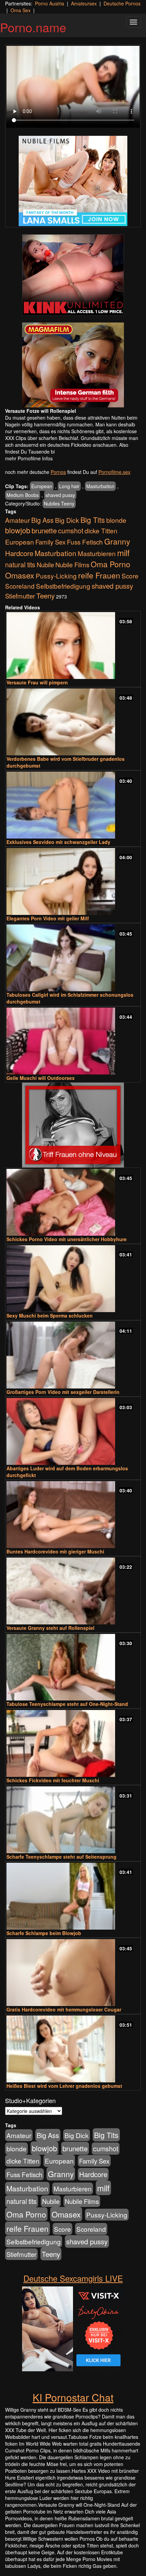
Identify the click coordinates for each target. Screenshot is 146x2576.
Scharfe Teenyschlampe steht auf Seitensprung (61, 1857)
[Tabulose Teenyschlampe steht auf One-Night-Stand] (73, 1667)
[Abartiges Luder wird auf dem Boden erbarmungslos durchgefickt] (73, 1431)
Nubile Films (72, 565)
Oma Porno (111, 564)
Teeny (45, 595)
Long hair (69, 486)
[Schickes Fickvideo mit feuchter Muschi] (73, 1743)
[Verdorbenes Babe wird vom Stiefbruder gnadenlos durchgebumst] (73, 722)
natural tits (20, 565)
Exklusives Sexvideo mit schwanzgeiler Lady (58, 842)
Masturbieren (97, 553)
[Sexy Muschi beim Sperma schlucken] (73, 1279)
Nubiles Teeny (59, 503)
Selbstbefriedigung (63, 586)
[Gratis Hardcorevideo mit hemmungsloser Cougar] (73, 1973)
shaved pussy (60, 495)
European (42, 486)
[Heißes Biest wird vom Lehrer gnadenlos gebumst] (73, 2049)
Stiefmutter (20, 596)
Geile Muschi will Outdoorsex (41, 1078)
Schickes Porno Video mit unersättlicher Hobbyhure (67, 1239)
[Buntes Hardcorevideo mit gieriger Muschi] (73, 1515)
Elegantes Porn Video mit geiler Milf (48, 918)
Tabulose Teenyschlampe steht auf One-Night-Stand (67, 1704)
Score (130, 576)
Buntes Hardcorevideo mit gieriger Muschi (55, 1551)
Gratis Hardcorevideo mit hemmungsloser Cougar (64, 2009)
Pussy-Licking (56, 576)
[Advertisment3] (73, 1125)
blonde (116, 520)
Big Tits (93, 520)
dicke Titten (101, 530)
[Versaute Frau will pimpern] (73, 646)
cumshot (71, 531)
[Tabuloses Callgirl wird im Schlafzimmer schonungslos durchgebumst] (73, 958)
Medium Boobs (23, 495)
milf (123, 553)
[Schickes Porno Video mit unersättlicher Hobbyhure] (73, 1202)
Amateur (17, 520)
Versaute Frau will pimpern (37, 682)
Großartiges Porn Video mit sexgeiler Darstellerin (63, 1392)
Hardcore (19, 553)
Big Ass (42, 520)
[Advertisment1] (73, 275)
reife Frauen (99, 575)
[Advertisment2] (73, 365)
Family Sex (50, 542)
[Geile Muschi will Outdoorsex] (73, 1041)
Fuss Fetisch (85, 542)
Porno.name (33, 27)
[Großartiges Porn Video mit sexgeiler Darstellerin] (73, 1355)
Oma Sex (21, 10)
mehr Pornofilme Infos (29, 458)
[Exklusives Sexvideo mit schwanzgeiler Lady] (73, 805)
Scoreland (20, 586)
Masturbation (100, 486)
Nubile (45, 565)
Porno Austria (50, 3)
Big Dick (67, 520)
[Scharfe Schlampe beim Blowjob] (73, 1896)
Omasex (20, 575)
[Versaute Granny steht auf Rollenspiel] (73, 1591)
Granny (117, 541)
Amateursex (84, 3)
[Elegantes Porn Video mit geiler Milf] (73, 881)
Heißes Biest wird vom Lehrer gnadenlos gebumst (64, 2086)
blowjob (18, 530)
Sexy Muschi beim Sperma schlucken (50, 1315)
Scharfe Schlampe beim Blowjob (44, 1933)
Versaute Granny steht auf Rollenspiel (50, 1628)
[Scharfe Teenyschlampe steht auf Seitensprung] (73, 1820)
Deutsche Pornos (122, 3)
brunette (44, 530)
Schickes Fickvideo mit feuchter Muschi (53, 1780)
